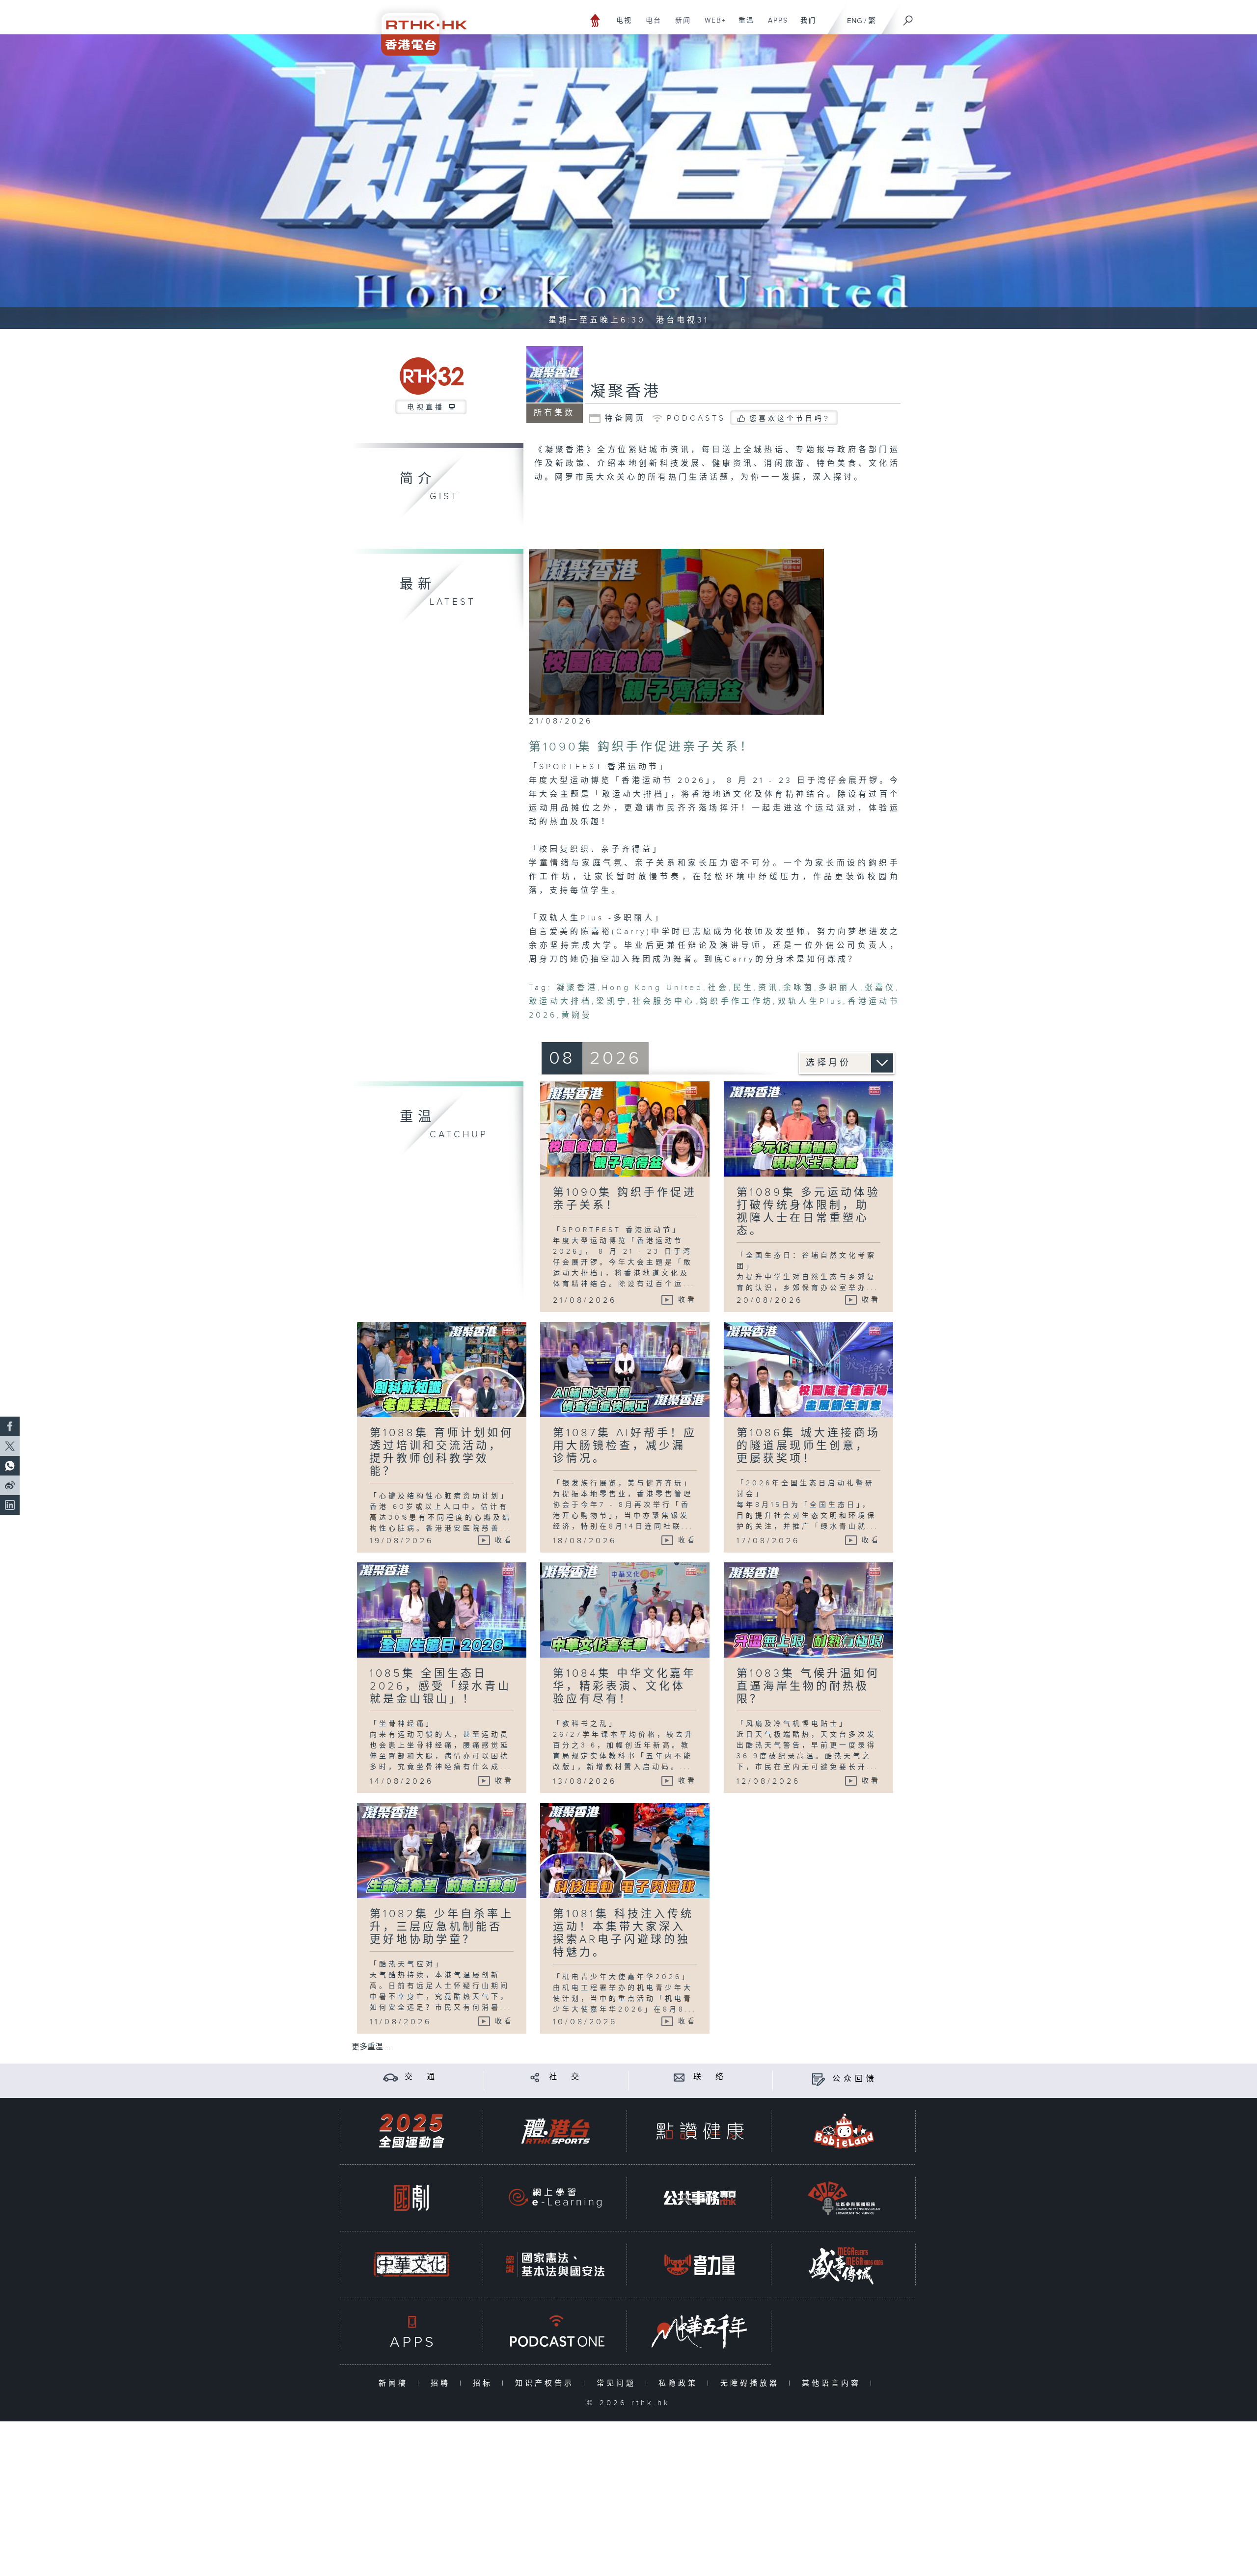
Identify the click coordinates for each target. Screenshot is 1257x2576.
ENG (855, 21)
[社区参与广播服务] (844, 2198)
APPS (774, 26)
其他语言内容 (833, 2383)
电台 (650, 26)
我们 (805, 26)
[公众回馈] (818, 2079)
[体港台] (555, 2131)
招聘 (443, 2383)
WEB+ (712, 26)
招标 (485, 2383)
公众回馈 (855, 2079)
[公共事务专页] (700, 2198)
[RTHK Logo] (417, 28)
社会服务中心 (663, 1002)
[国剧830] (411, 2198)
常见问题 (618, 2383)
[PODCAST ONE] (555, 2331)
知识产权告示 (547, 2383)
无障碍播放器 (752, 2383)
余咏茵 (799, 988)
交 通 (421, 2077)
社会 (718, 988)
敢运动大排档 (560, 1002)
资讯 (768, 988)
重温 (743, 26)
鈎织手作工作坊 (737, 1002)
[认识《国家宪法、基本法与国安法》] (555, 2265)
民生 (743, 988)
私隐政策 (680, 2383)
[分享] (535, 2077)
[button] (676, 631)
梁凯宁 (612, 1002)
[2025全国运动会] (411, 2131)
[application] (676, 632)
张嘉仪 (880, 988)
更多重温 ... (371, 2047)
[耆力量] (700, 2265)
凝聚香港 (626, 392)
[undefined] (595, 20)
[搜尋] (908, 17)
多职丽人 (839, 988)
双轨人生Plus (810, 1002)
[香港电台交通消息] (391, 2077)
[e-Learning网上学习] (555, 2198)
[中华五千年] (700, 2331)
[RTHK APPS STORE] (411, 2331)
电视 (620, 26)
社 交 (566, 2077)
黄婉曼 (577, 1015)
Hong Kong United (653, 988)
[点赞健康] (700, 2131)
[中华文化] (411, 2265)
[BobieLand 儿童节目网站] (844, 2131)
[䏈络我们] (679, 2077)
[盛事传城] (844, 2265)
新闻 (679, 26)
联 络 (710, 2077)
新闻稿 (396, 2383)
